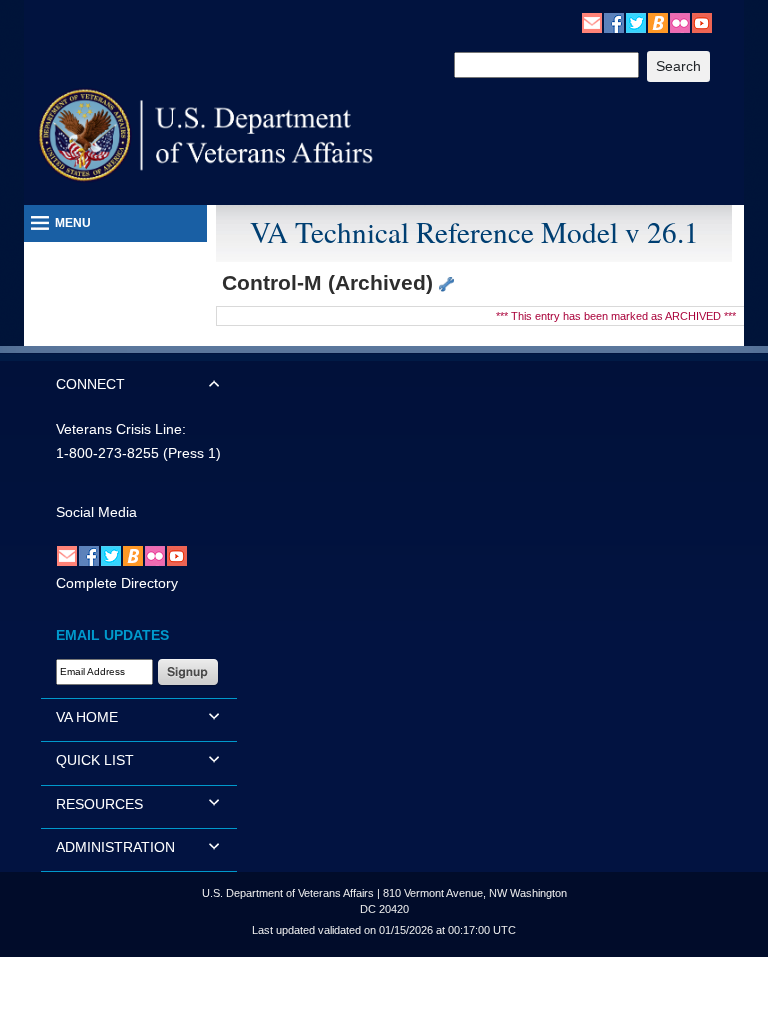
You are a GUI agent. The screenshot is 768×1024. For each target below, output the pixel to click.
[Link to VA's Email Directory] (592, 22)
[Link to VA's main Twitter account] (636, 22)
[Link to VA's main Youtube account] (702, 22)
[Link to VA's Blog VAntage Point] (658, 22)
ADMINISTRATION (115, 847)
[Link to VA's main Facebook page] (614, 22)
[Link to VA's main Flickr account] (680, 22)
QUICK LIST (95, 760)
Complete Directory (117, 583)
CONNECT (90, 384)
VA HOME (87, 717)
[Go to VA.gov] (206, 135)
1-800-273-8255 (107, 453)
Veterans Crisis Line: (121, 429)
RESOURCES (99, 804)
